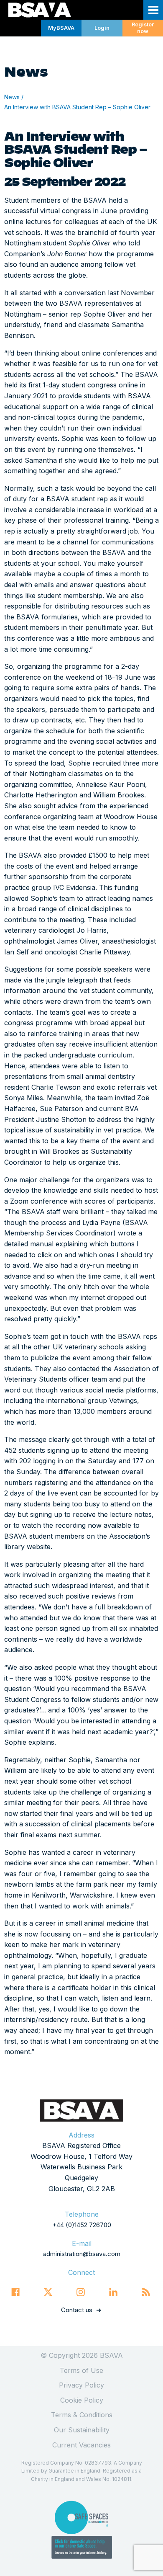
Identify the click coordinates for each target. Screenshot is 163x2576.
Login (102, 28)
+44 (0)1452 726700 (82, 2225)
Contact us (77, 2310)
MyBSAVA (61, 28)
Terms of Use (81, 2370)
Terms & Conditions (82, 2415)
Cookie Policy (82, 2400)
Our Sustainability (82, 2430)
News (12, 97)
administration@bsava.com (82, 2254)
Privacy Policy (81, 2385)
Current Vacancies (81, 2445)
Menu (153, 10)
